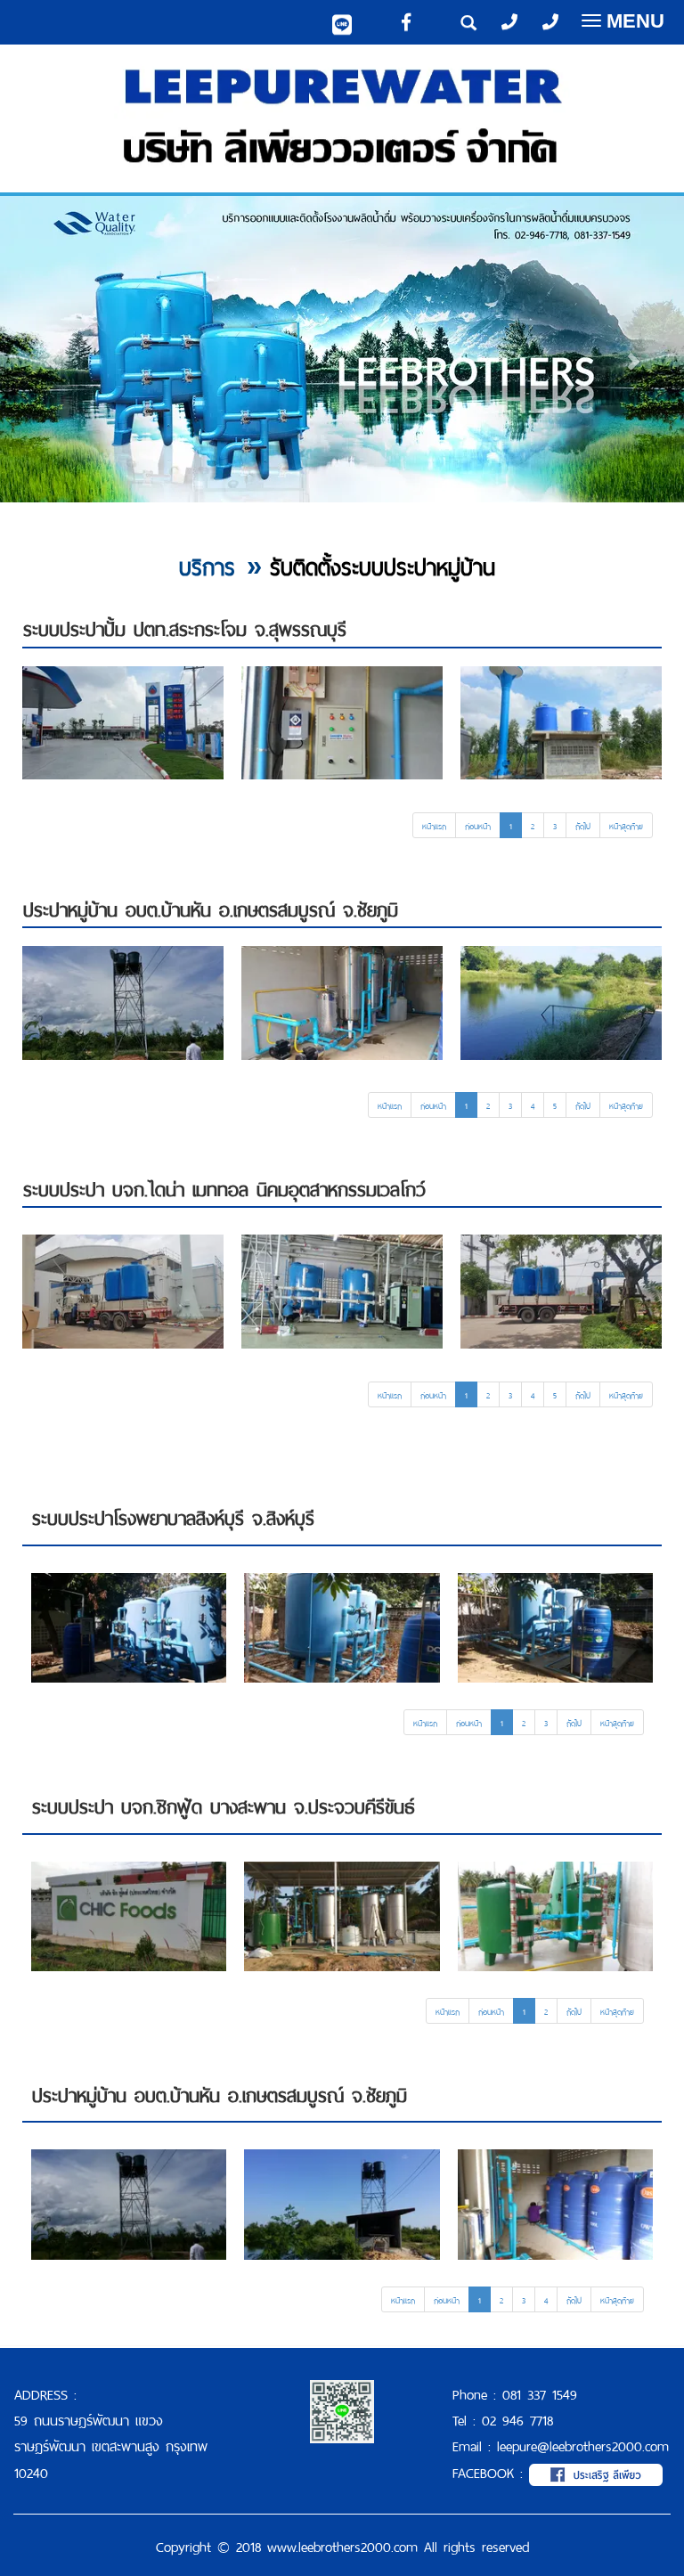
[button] (51, 352)
